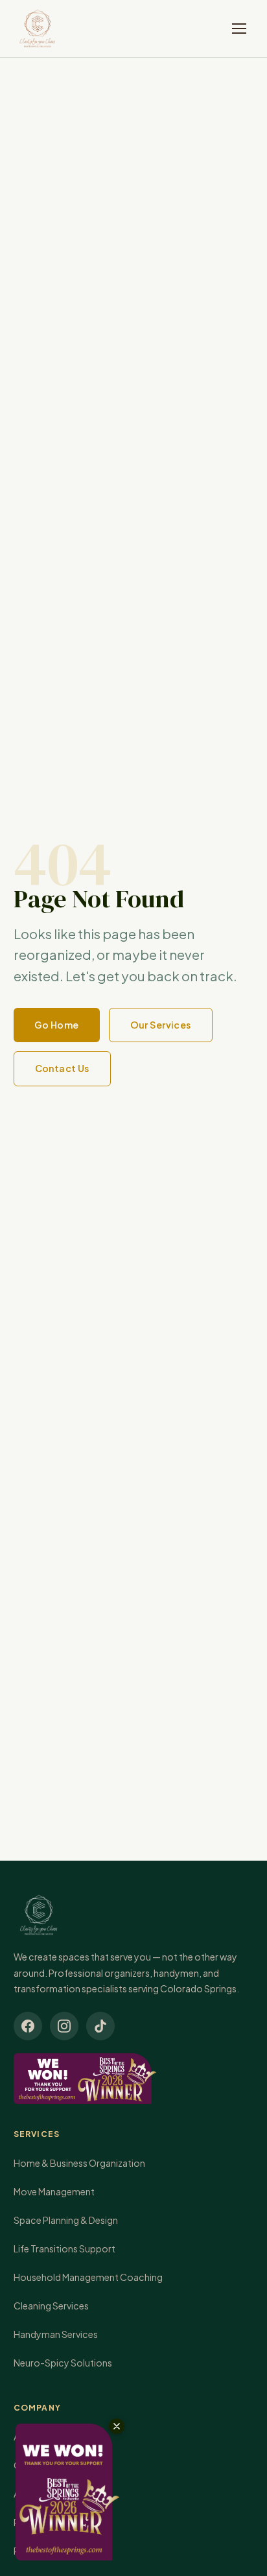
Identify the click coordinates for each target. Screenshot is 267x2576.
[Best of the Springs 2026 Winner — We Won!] (67, 2492)
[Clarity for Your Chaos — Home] (37, 29)
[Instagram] (64, 2026)
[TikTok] (100, 2026)
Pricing (29, 2551)
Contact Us (62, 1068)
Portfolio (34, 2522)
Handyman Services (56, 2334)
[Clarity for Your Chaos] (134, 1915)
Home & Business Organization (79, 2163)
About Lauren (42, 2437)
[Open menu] (239, 29)
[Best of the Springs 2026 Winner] (134, 2079)
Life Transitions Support (64, 2248)
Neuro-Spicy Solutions (63, 2363)
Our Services (161, 1025)
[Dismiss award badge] (117, 2426)
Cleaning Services (51, 2306)
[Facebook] (28, 2026)
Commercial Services (59, 2465)
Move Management (54, 2191)
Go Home (57, 1025)
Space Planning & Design (66, 2220)
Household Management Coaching (88, 2277)
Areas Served (41, 2494)
